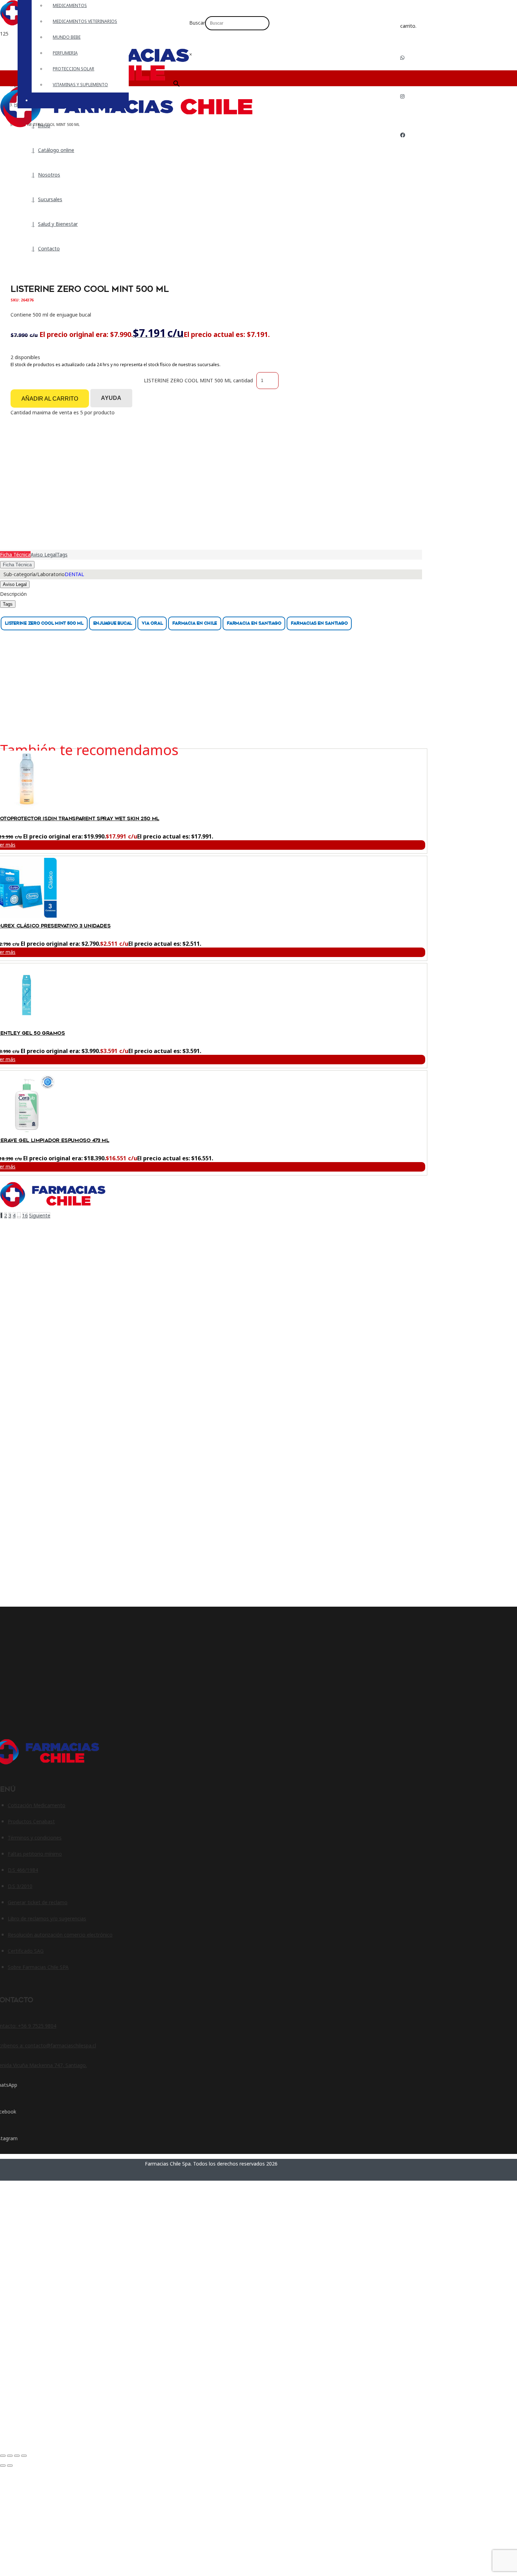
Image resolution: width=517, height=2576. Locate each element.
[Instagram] (402, 96)
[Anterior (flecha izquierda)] (3, 2466)
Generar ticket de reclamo (38, 1902)
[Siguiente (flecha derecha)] (10, 2466)
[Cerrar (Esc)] (24, 2456)
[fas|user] (405, 157)
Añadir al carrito (50, 399)
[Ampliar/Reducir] (3, 2456)
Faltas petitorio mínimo (35, 1854)
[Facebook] (403, 135)
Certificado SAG (26, 1951)
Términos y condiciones (35, 1838)
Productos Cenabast (31, 1821)
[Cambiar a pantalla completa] (10, 2456)
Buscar (197, 23)
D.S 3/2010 (20, 1886)
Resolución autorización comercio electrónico (60, 1935)
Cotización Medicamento (37, 1805)
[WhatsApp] (402, 58)
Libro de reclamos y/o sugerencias (47, 1918)
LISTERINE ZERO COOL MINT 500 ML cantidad (198, 380)
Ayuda (111, 398)
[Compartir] (17, 2456)
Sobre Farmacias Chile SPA (38, 1967)
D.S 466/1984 (23, 1870)
